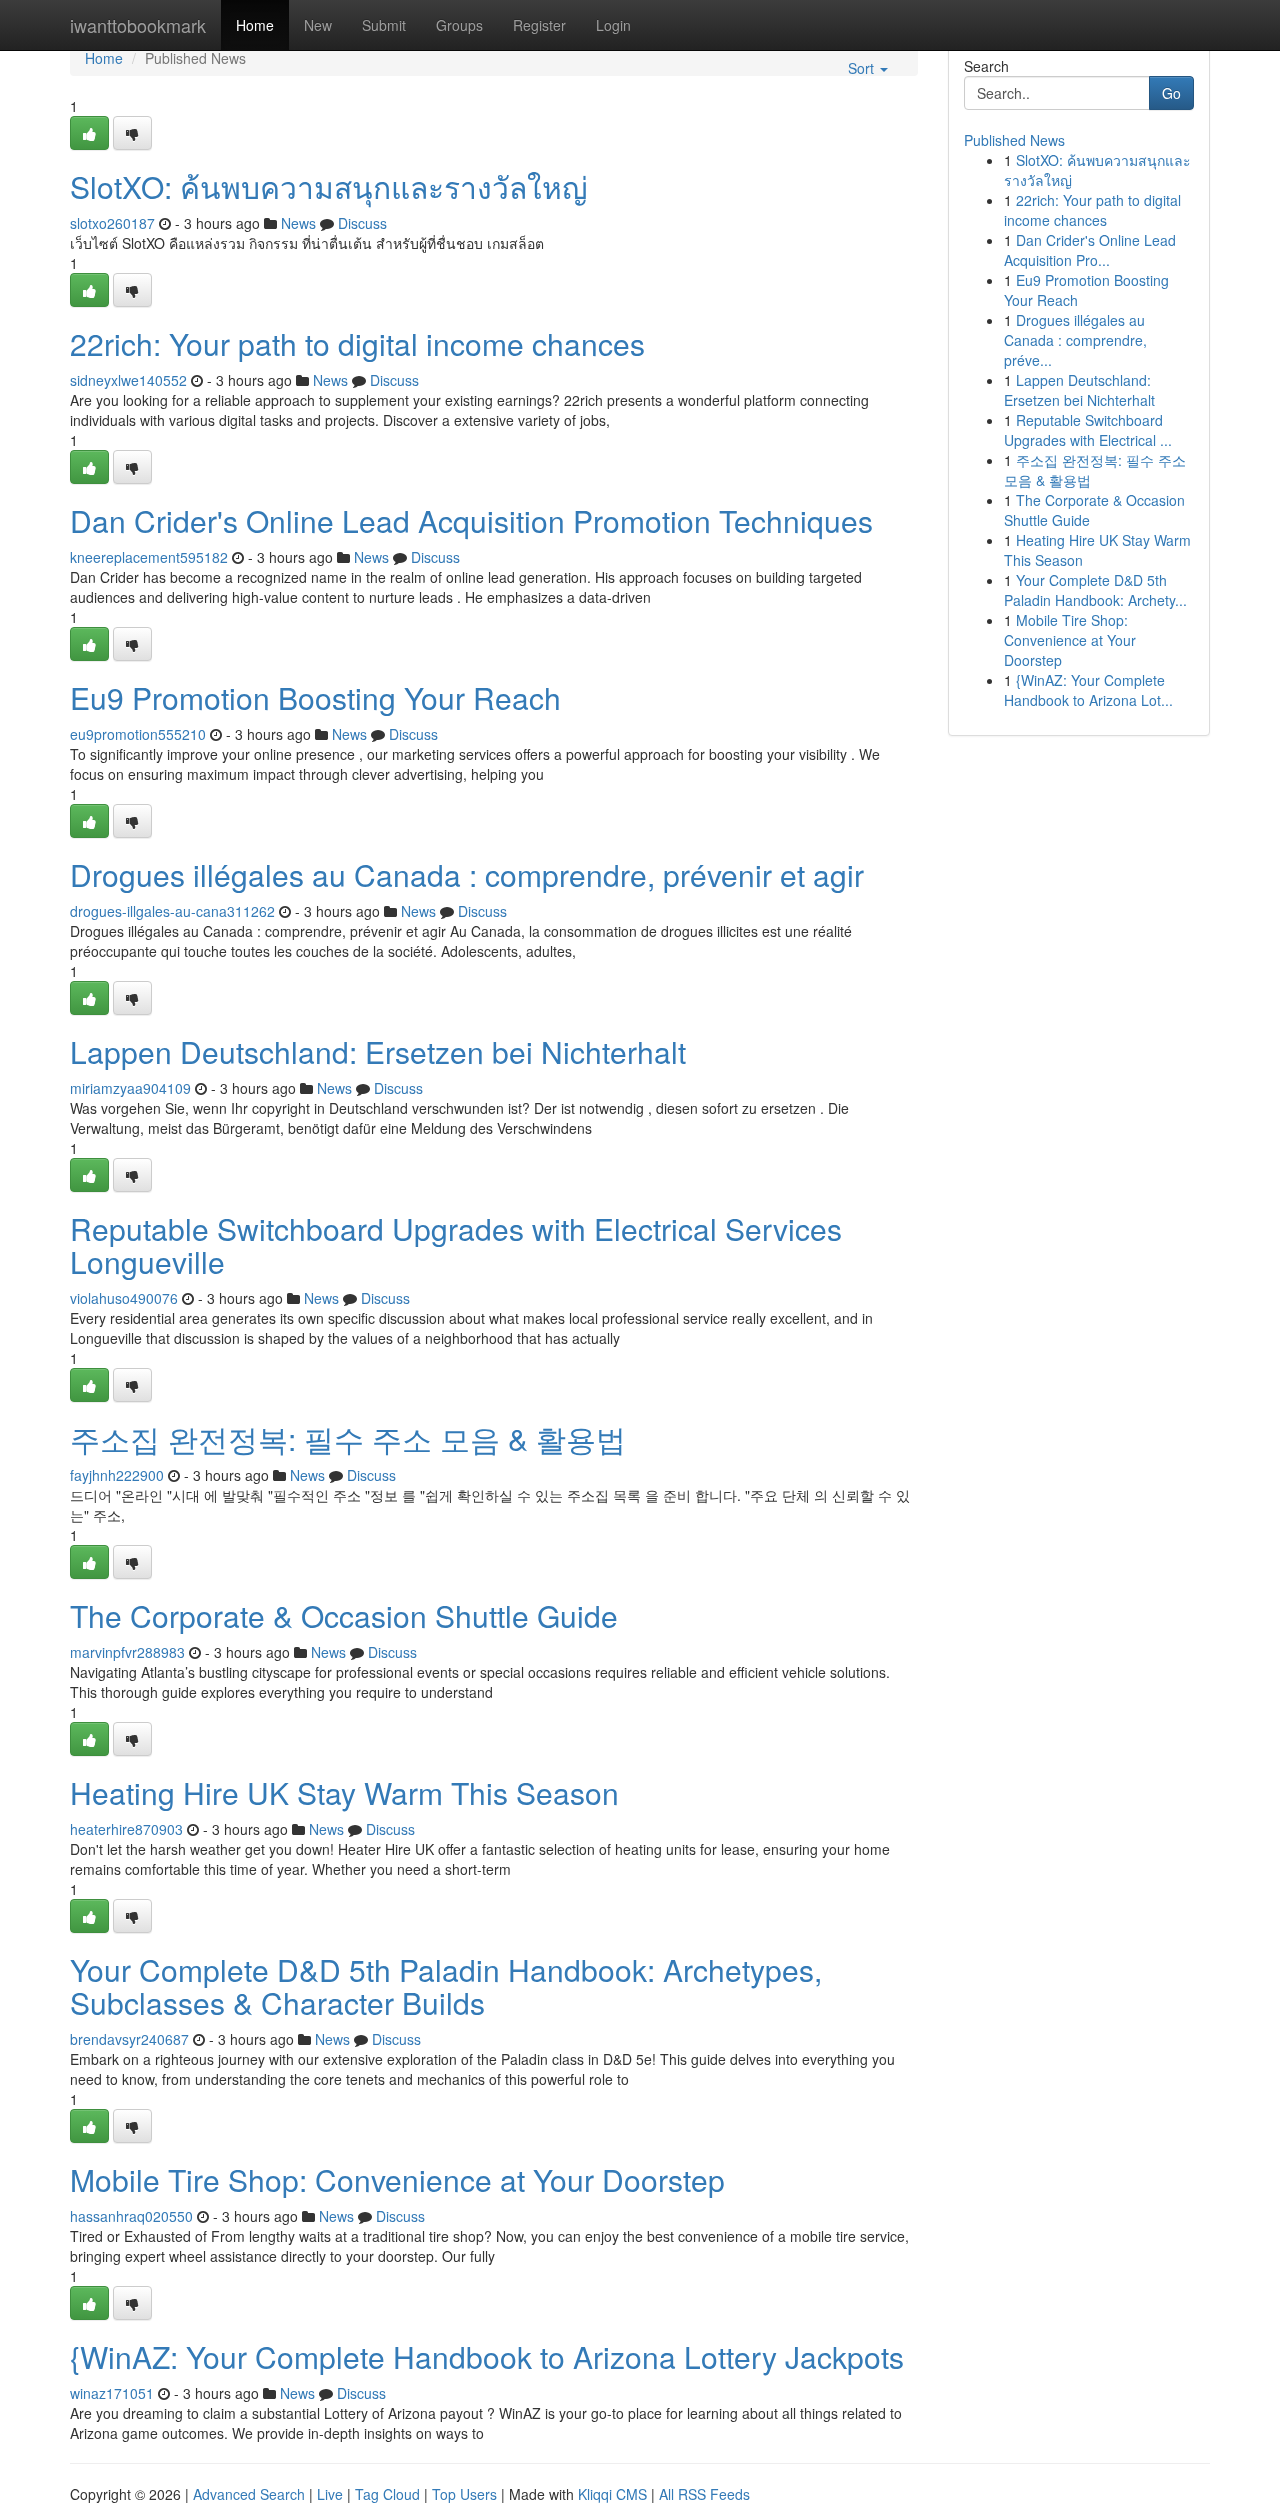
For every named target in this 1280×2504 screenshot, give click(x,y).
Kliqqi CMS (612, 2494)
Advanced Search (249, 2494)
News (298, 223)
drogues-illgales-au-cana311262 (172, 911)
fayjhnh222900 (117, 1475)
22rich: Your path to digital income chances (357, 343)
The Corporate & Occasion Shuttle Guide (344, 1615)
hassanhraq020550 (131, 2216)
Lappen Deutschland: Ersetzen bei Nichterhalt (378, 1051)
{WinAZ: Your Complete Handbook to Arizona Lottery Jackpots (487, 2356)
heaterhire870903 (126, 1829)
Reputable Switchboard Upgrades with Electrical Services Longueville (456, 1245)
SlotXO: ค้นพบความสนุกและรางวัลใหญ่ (329, 186)
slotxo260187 (112, 223)
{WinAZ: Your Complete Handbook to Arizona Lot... (1088, 690)
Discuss (362, 223)
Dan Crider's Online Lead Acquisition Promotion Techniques (471, 520)
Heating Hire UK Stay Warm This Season (344, 1792)
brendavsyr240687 (129, 2039)
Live (330, 2494)
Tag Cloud (387, 2494)
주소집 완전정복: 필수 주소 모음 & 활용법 (348, 1438)
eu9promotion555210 (138, 734)
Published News (1014, 140)
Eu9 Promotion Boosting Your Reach (315, 697)
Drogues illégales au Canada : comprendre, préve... (1075, 340)
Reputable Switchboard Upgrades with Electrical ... (1088, 430)
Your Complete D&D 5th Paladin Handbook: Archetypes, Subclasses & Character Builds (446, 1986)
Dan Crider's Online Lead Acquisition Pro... (1090, 250)
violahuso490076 (124, 1298)
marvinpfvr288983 (127, 1652)
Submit (384, 25)
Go (1171, 93)
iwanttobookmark (138, 25)
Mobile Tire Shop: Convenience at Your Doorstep (397, 2179)
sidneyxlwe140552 (128, 380)
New (318, 25)
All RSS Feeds (704, 2494)
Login (613, 25)
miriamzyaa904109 (130, 1088)
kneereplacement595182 (149, 557)
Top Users (464, 2494)
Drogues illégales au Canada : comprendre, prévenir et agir (467, 874)
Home (255, 25)
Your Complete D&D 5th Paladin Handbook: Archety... (1095, 590)
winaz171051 (112, 2393)
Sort (863, 68)
